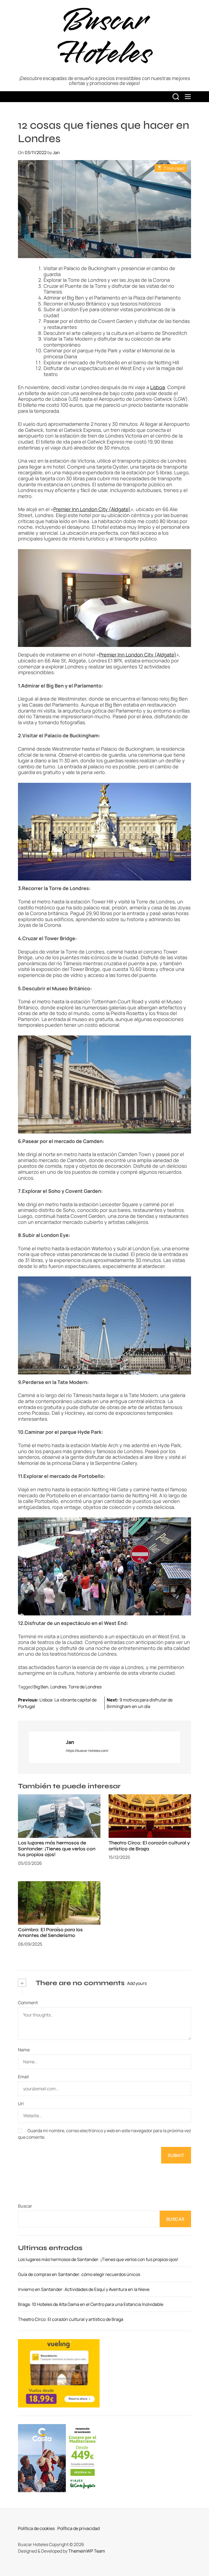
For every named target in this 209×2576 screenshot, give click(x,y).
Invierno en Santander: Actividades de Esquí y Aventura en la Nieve (84, 2289)
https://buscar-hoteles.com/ (87, 1751)
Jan (56, 152)
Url (21, 2104)
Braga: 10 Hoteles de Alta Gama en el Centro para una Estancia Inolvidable (91, 2304)
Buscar (25, 2206)
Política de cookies (36, 2528)
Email (23, 2077)
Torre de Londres (85, 1687)
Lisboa (158, 387)
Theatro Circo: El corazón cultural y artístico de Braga (149, 1846)
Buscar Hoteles (104, 37)
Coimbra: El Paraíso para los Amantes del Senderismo (50, 1933)
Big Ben (41, 1687)
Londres (58, 1687)
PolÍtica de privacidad (79, 2528)
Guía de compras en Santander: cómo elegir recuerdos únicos (79, 2274)
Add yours (137, 1983)
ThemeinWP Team (87, 2551)
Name (24, 2050)
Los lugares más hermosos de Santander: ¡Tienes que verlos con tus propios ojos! (57, 1849)
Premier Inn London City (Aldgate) (92, 509)
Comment (28, 2003)
